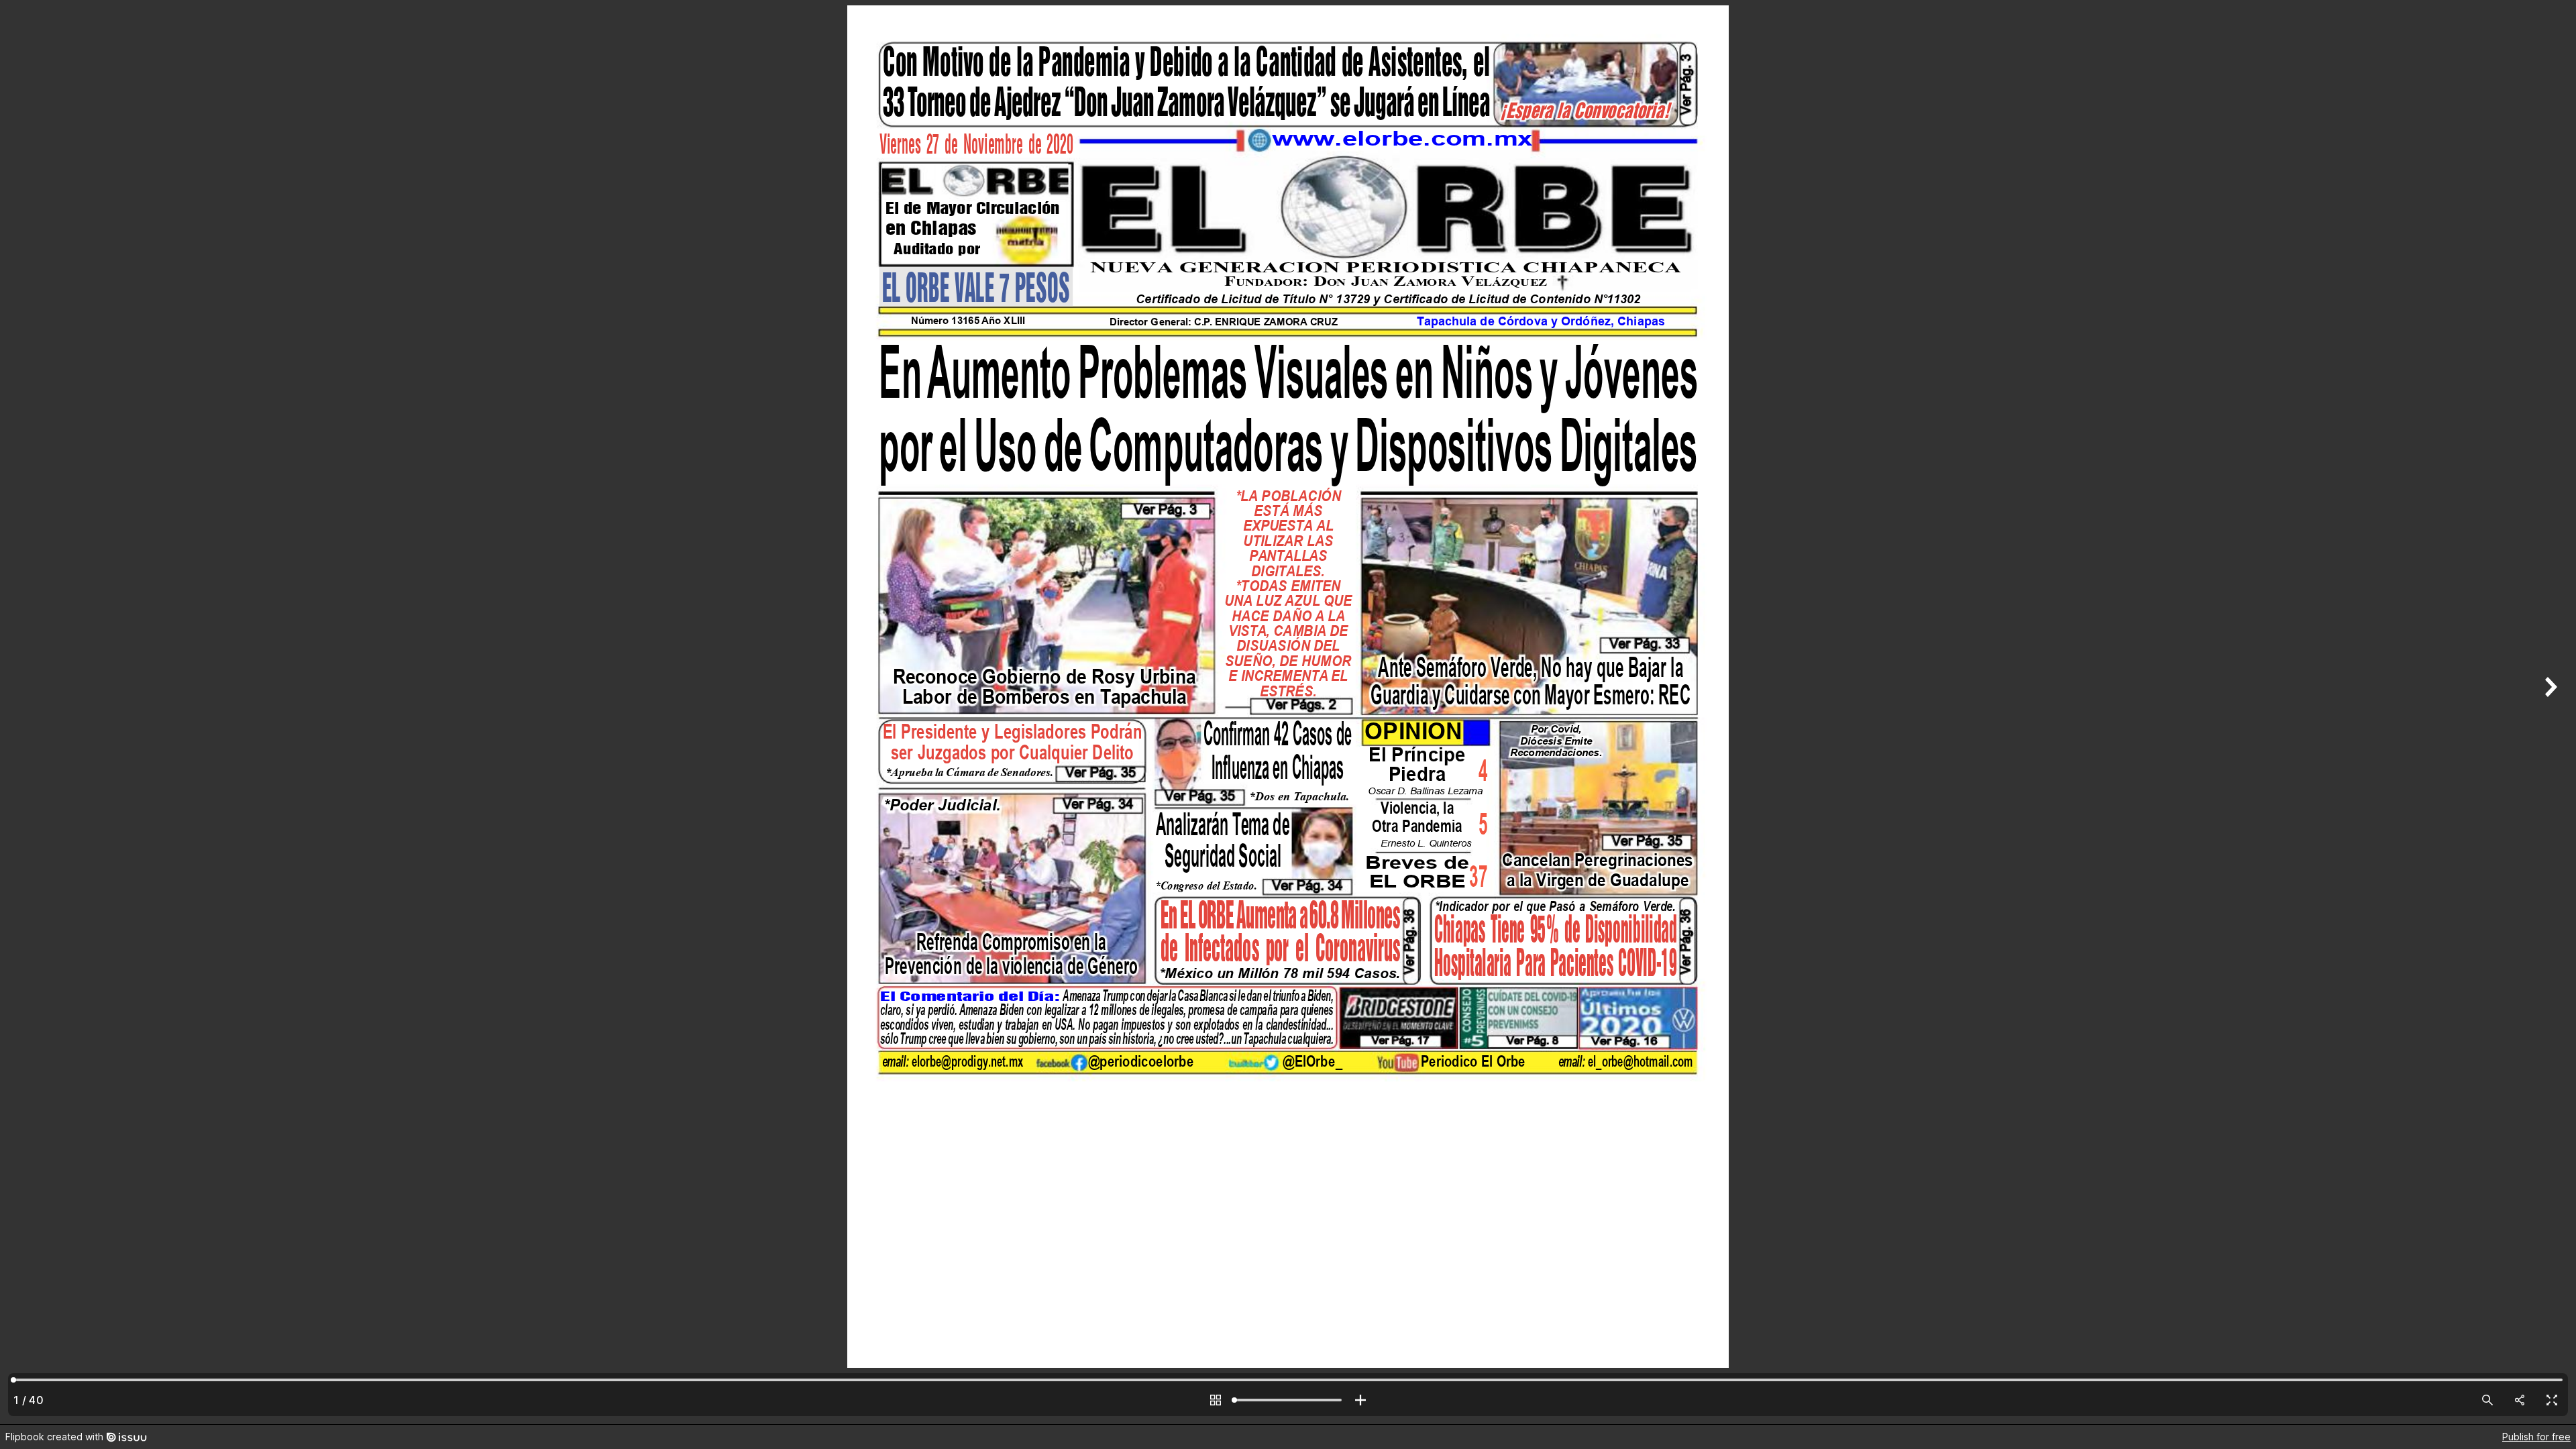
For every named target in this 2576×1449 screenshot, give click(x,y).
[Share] (2520, 1400)
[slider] (1288, 1400)
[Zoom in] (1360, 1400)
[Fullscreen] (2552, 1400)
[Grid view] (1216, 1400)
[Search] (2487, 1400)
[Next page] (2549, 712)
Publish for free (2536, 1437)
